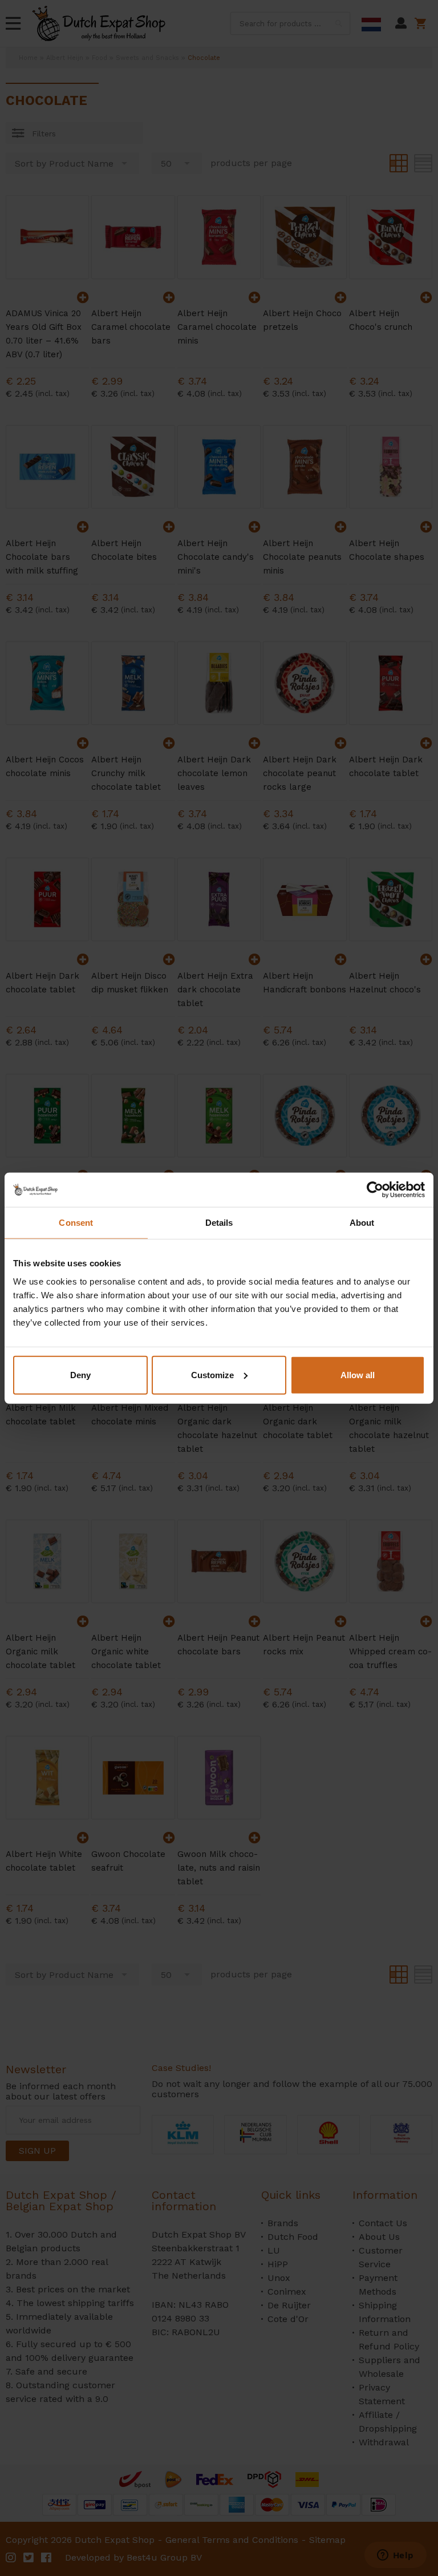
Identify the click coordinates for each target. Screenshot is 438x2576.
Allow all (358, 1374)
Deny (80, 1374)
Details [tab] (219, 1223)
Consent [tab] (76, 1223)
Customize (212, 1374)
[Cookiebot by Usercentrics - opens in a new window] (375, 1190)
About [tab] (362, 1223)
